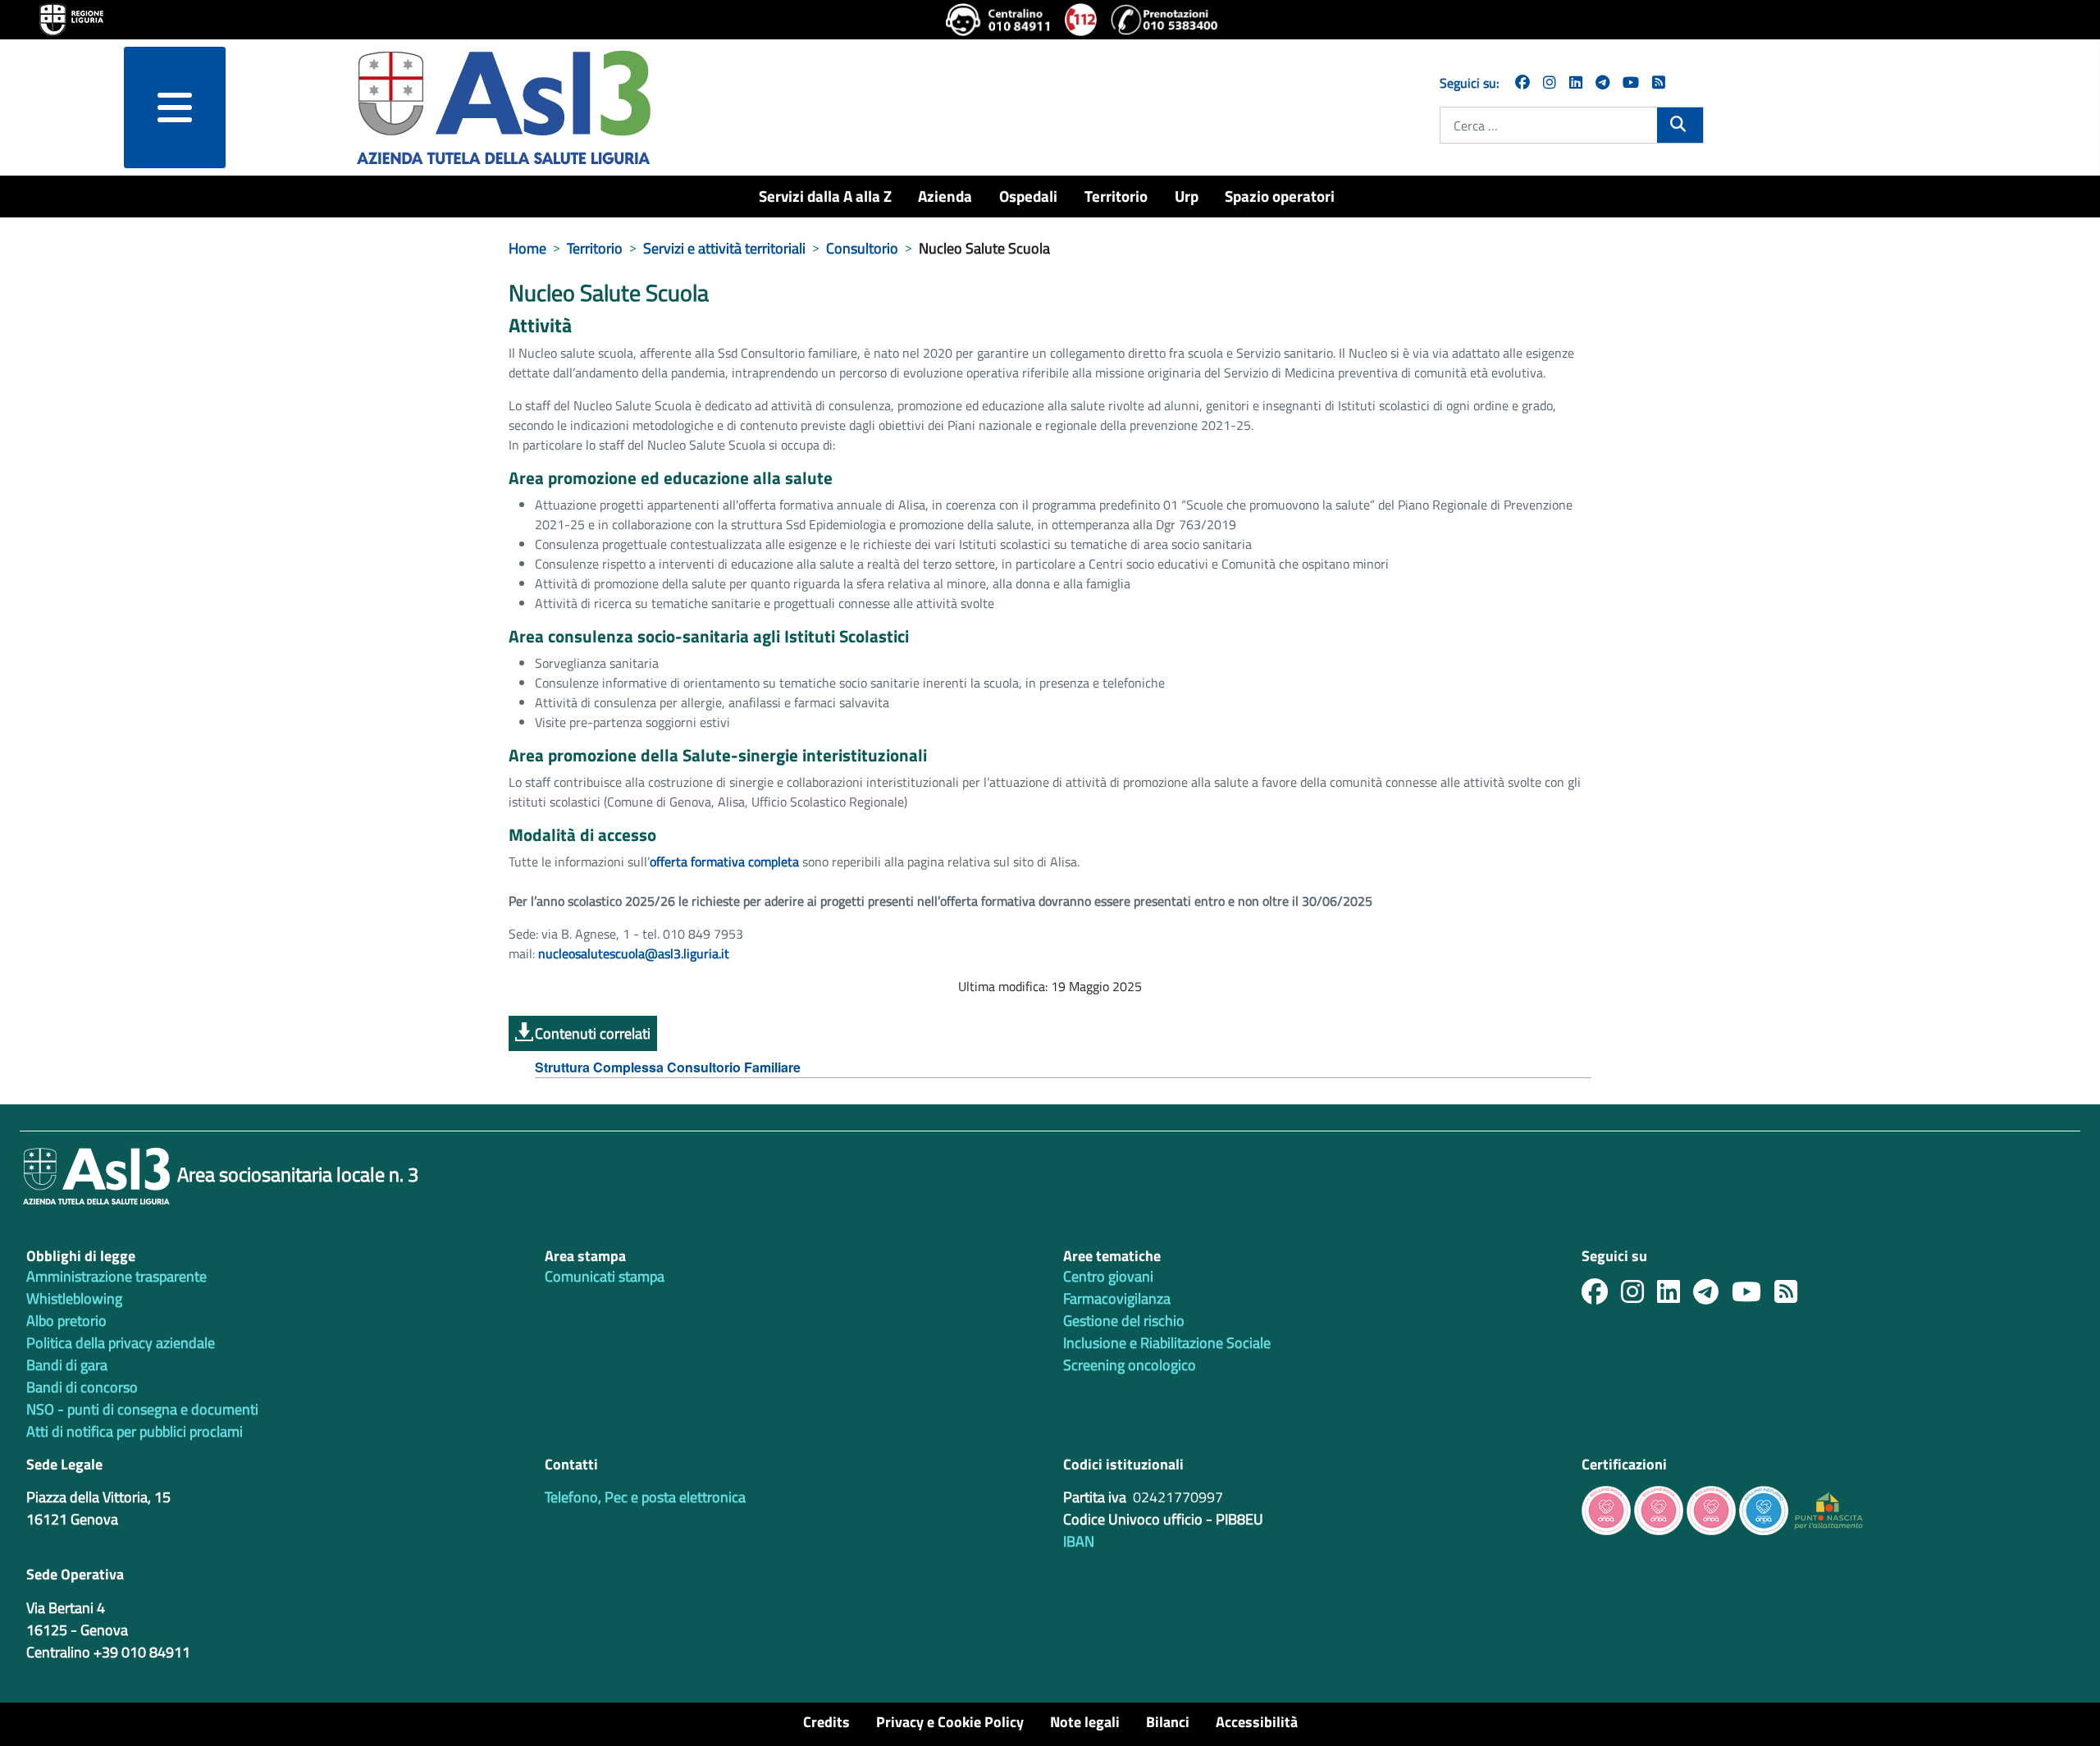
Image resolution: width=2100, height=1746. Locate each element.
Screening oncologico (1130, 1365)
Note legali (1085, 1722)
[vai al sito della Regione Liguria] (71, 18)
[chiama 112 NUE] (1081, 20)
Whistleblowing (74, 1298)
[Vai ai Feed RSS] (1659, 82)
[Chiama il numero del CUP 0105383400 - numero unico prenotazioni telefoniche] (1164, 20)
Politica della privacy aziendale (121, 1343)
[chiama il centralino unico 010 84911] (999, 20)
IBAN (1079, 1541)
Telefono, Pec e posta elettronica (645, 1497)
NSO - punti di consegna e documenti (142, 1409)
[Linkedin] (1576, 82)
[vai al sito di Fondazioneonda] (1764, 1509)
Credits (826, 1722)
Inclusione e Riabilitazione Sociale (1167, 1343)
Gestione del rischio (1124, 1321)
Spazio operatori (1280, 196)
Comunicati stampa (605, 1276)
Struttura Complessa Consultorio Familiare (668, 1067)
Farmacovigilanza (1117, 1298)
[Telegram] (1602, 82)
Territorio (1116, 196)
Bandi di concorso (82, 1387)
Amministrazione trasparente (116, 1276)
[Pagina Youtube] (1631, 82)
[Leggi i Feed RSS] (1792, 1296)
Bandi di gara (67, 1365)
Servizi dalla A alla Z (825, 196)
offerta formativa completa (724, 862)
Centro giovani (1108, 1276)
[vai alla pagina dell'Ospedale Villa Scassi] (1828, 1509)
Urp (1187, 196)
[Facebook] (1522, 82)
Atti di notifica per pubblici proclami (135, 1431)
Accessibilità (1257, 1722)
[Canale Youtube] (1753, 1296)
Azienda (945, 196)
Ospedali (1028, 196)
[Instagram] (1550, 82)
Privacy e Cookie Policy (950, 1722)
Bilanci (1168, 1722)
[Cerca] (1680, 124)
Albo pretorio (66, 1321)
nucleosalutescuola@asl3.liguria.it (634, 953)
